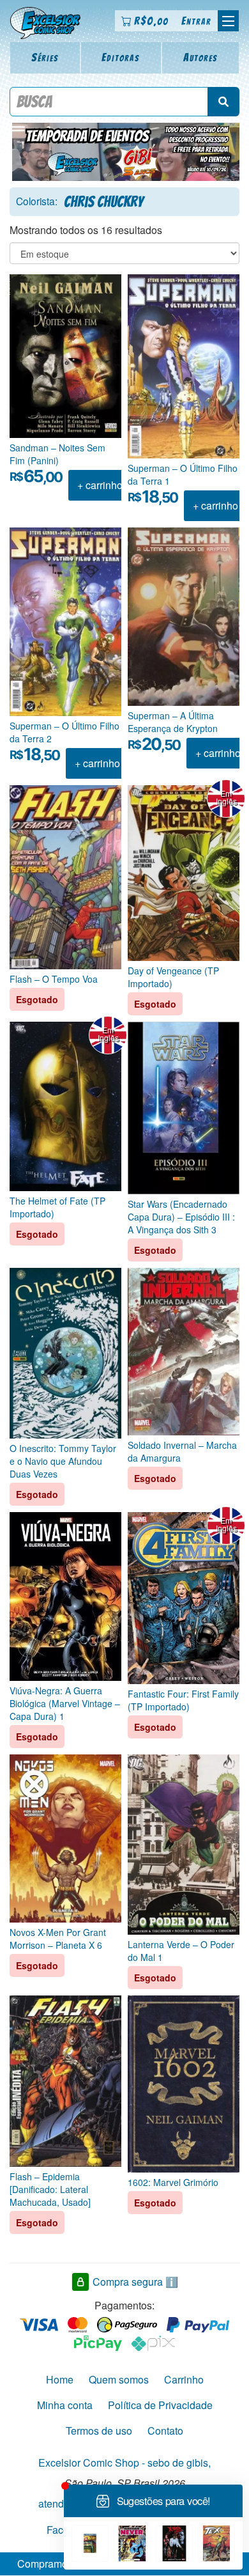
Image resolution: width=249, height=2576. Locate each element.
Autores (200, 57)
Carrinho (184, 2379)
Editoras (121, 57)
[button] (228, 21)
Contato (165, 2431)
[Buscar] (223, 102)
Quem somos (119, 2379)
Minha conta (65, 2405)
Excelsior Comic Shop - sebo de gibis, (124, 2463)
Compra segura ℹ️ (135, 2282)
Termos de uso (99, 2431)
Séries (45, 57)
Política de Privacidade (160, 2405)
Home (60, 2379)
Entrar (196, 21)
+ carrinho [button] (100, 485)
